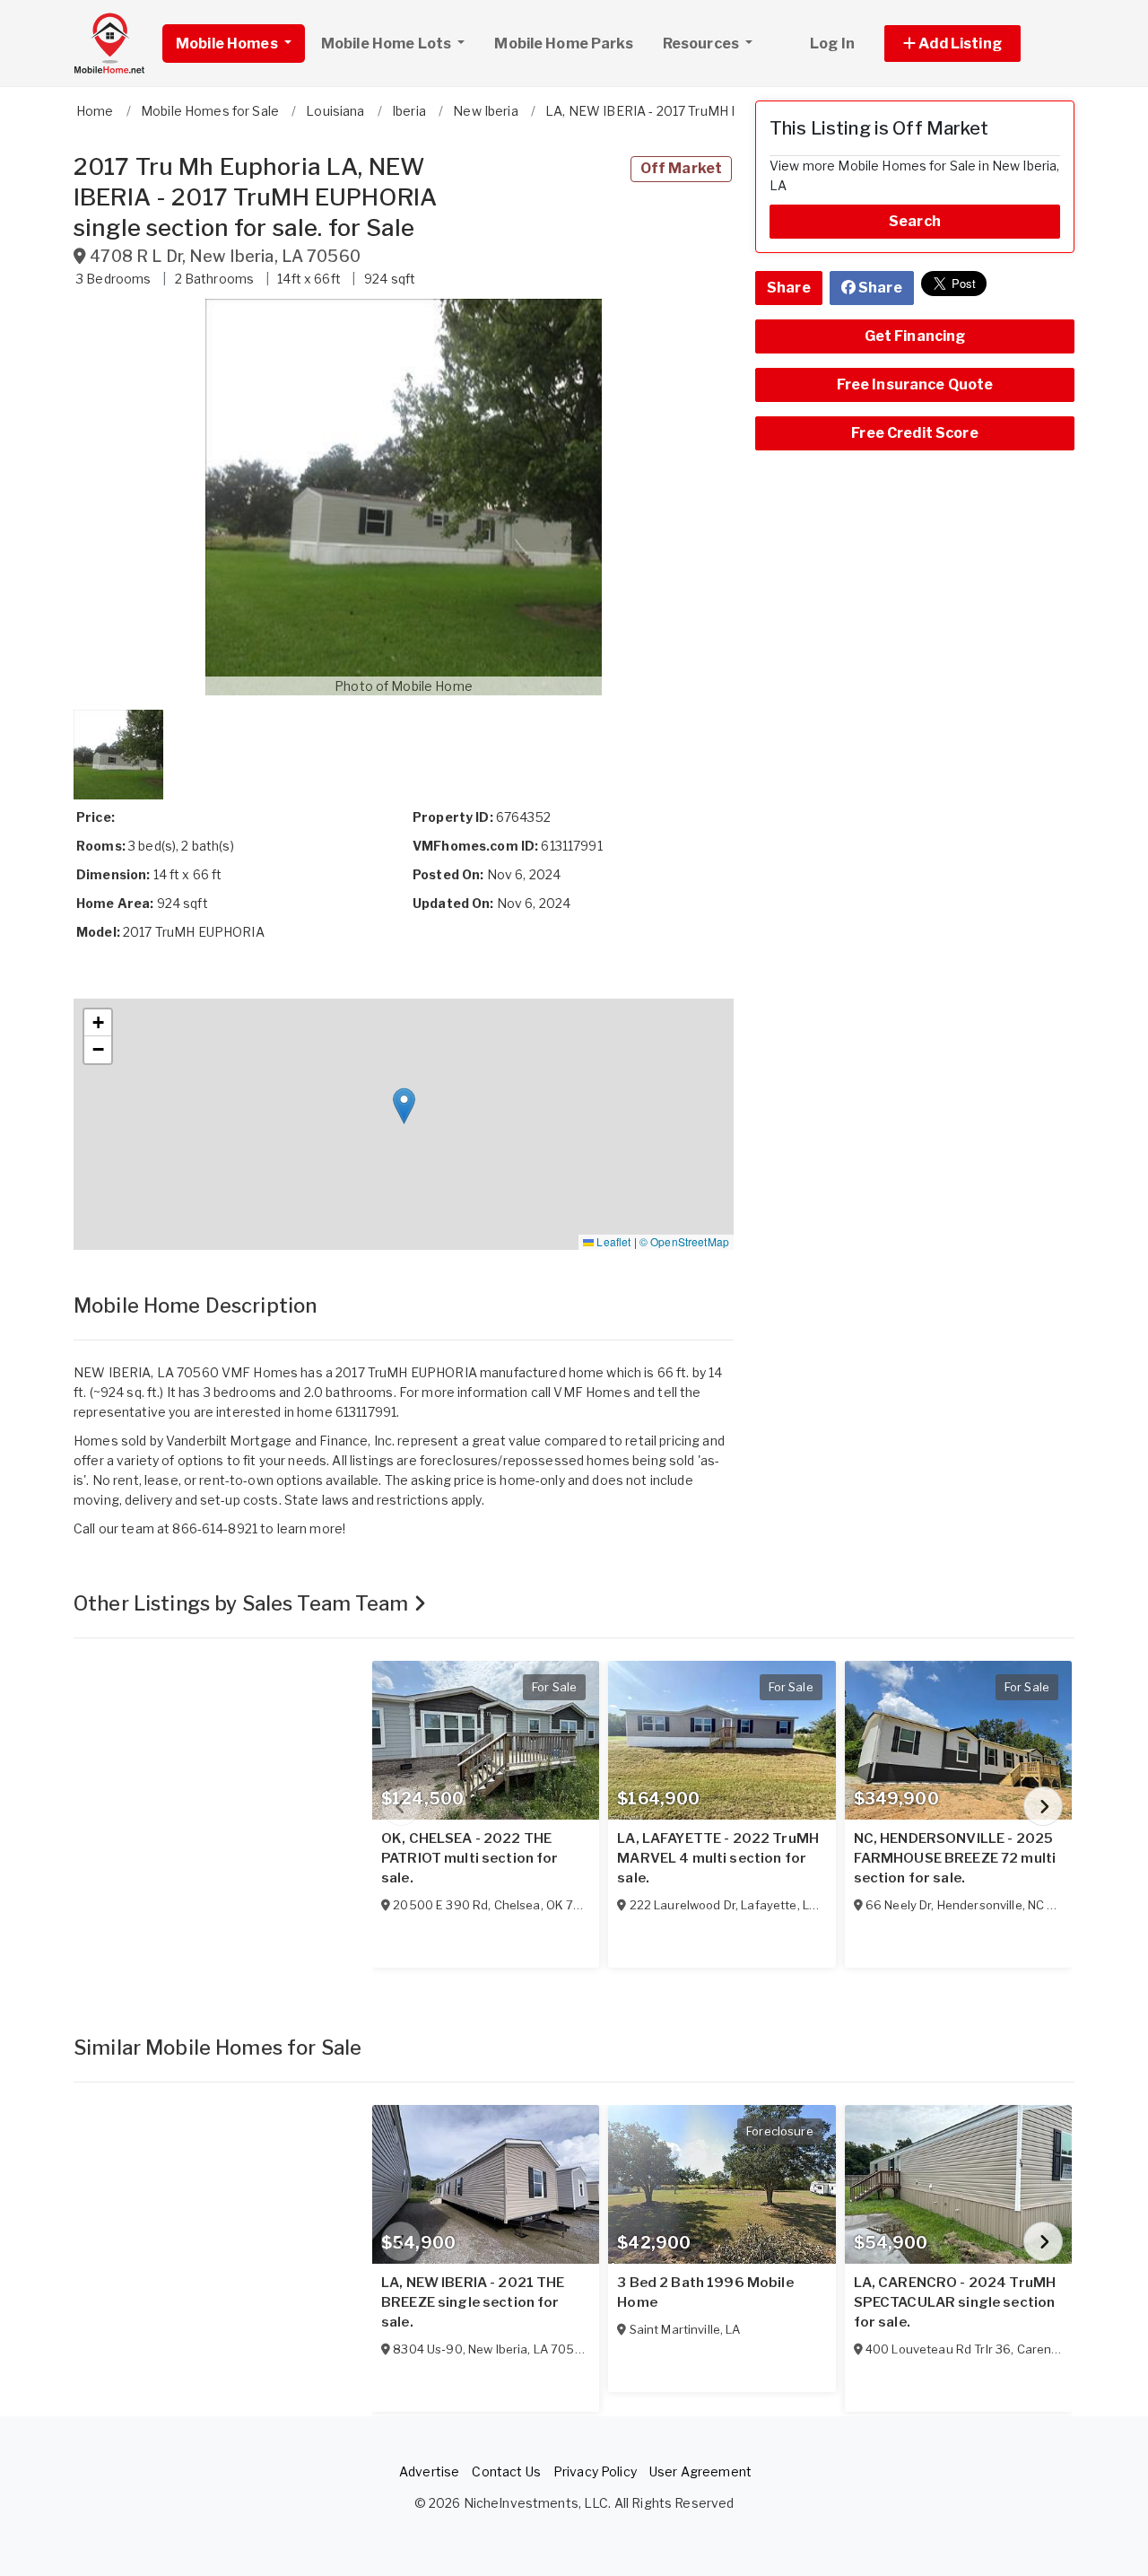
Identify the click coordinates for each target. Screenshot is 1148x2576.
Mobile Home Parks (563, 44)
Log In (832, 44)
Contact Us (506, 2471)
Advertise (429, 2471)
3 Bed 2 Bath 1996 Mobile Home (705, 2292)
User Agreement (700, 2471)
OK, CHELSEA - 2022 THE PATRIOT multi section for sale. (470, 1858)
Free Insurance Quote (915, 384)
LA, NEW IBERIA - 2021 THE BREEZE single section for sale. (473, 2302)
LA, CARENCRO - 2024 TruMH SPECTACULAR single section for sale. (955, 2302)
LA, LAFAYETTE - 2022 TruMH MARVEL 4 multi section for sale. (718, 1858)
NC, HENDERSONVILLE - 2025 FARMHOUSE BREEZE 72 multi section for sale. (955, 1858)
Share (789, 288)
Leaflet (612, 1241)
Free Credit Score (914, 433)
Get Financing (915, 336)
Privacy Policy (595, 2471)
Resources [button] (702, 44)
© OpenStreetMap (684, 1241)
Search (915, 221)
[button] (973, 44)
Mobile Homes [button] (228, 44)
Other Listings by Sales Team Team (244, 1603)
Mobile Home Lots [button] (387, 44)
